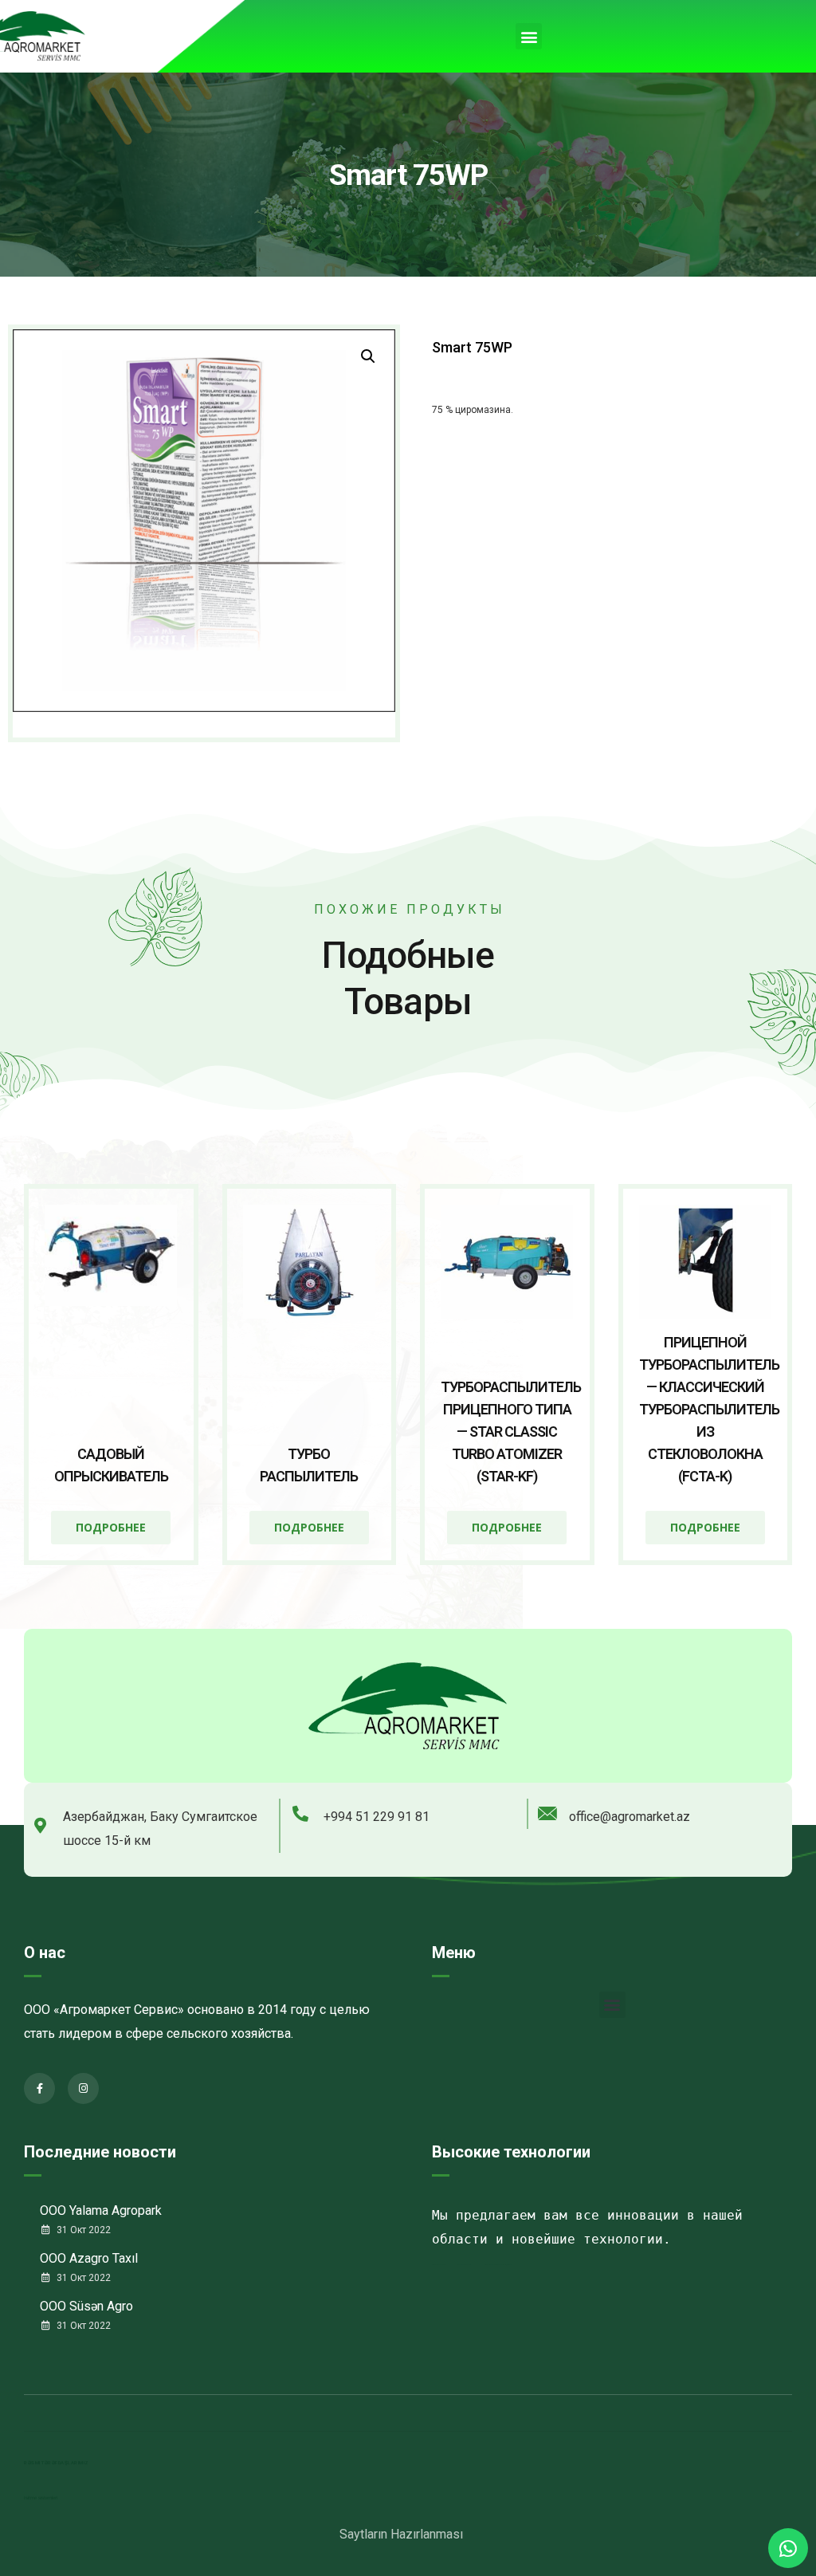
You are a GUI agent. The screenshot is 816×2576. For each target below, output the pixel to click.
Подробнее (111, 1527)
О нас (45, 1953)
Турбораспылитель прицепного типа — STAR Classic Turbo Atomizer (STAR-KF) (511, 1432)
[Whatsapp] (788, 2548)
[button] (529, 36)
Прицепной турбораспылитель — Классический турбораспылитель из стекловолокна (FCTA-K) (709, 1409)
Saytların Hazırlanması (401, 2534)
